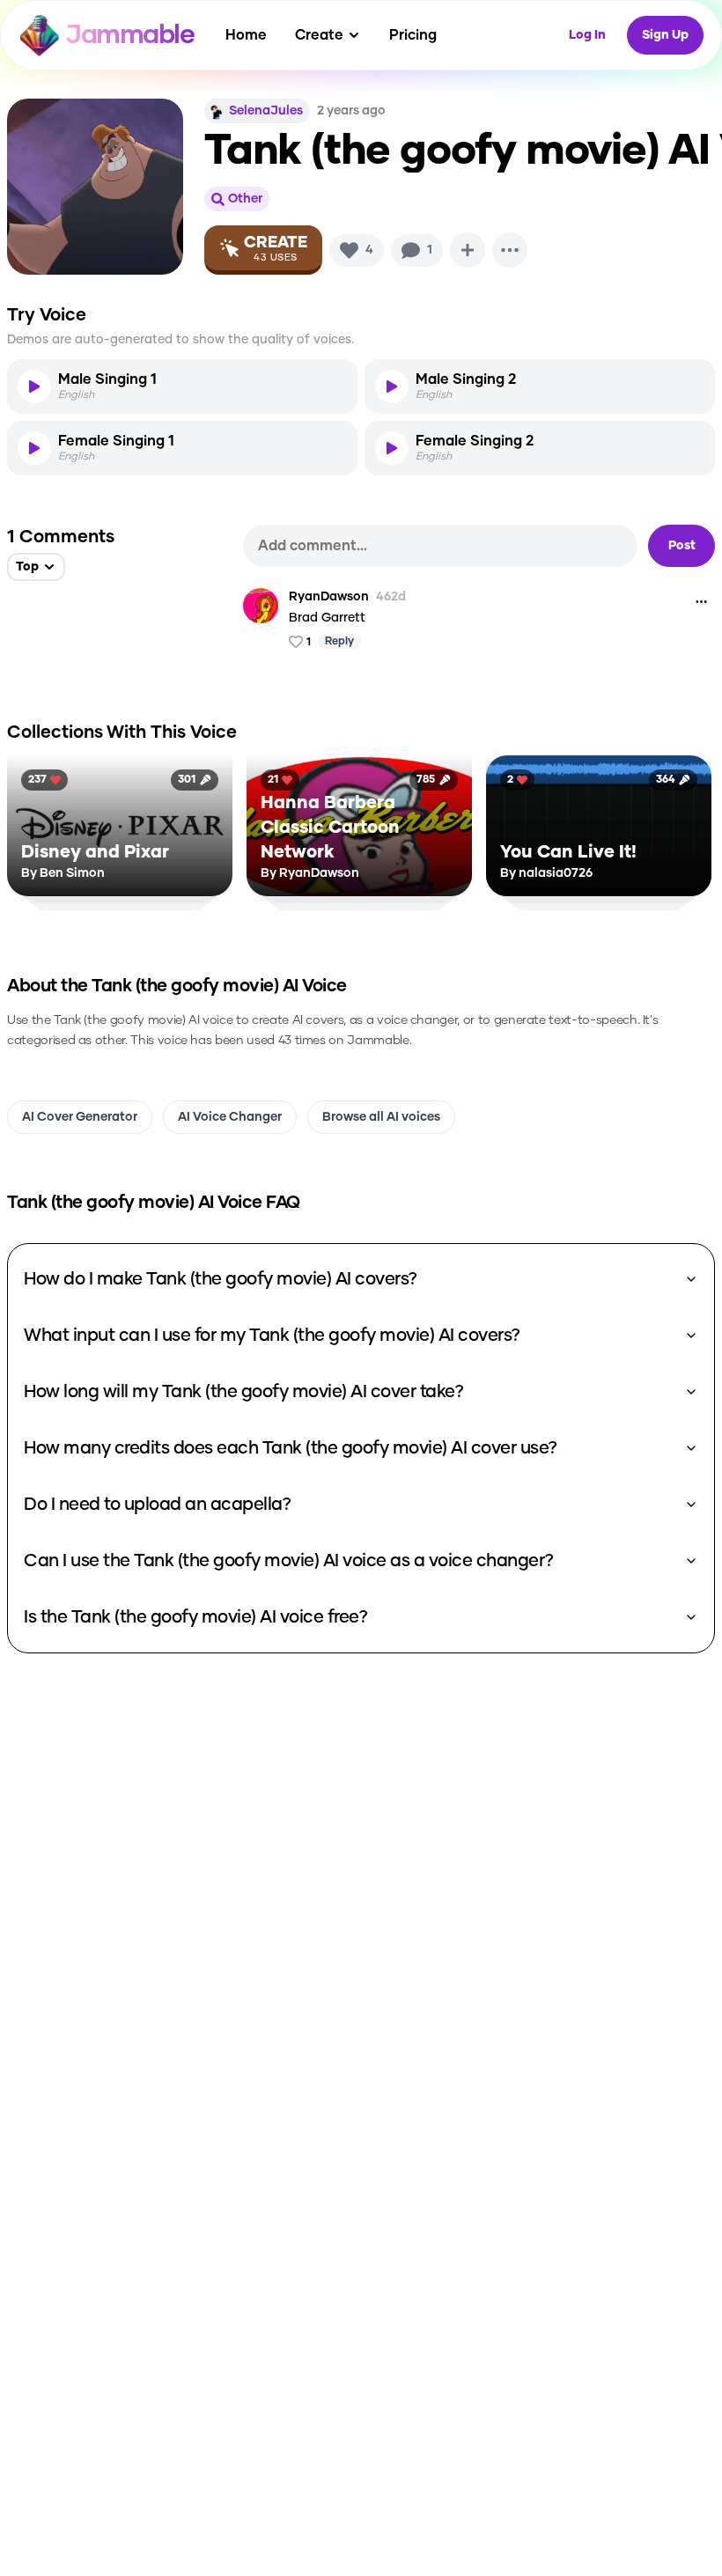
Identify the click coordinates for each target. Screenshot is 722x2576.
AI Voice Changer (230, 1117)
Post (682, 546)
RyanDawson (329, 597)
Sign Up (665, 35)
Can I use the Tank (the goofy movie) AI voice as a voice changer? (289, 1561)
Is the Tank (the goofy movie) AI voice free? (195, 1617)
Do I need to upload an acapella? (157, 1505)
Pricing (413, 35)
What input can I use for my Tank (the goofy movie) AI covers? (272, 1336)
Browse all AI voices (381, 1117)
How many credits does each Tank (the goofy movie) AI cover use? (291, 1448)
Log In (587, 35)
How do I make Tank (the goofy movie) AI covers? (221, 1279)
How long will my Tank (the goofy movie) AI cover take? (243, 1392)
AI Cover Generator (80, 1117)
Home (246, 35)
